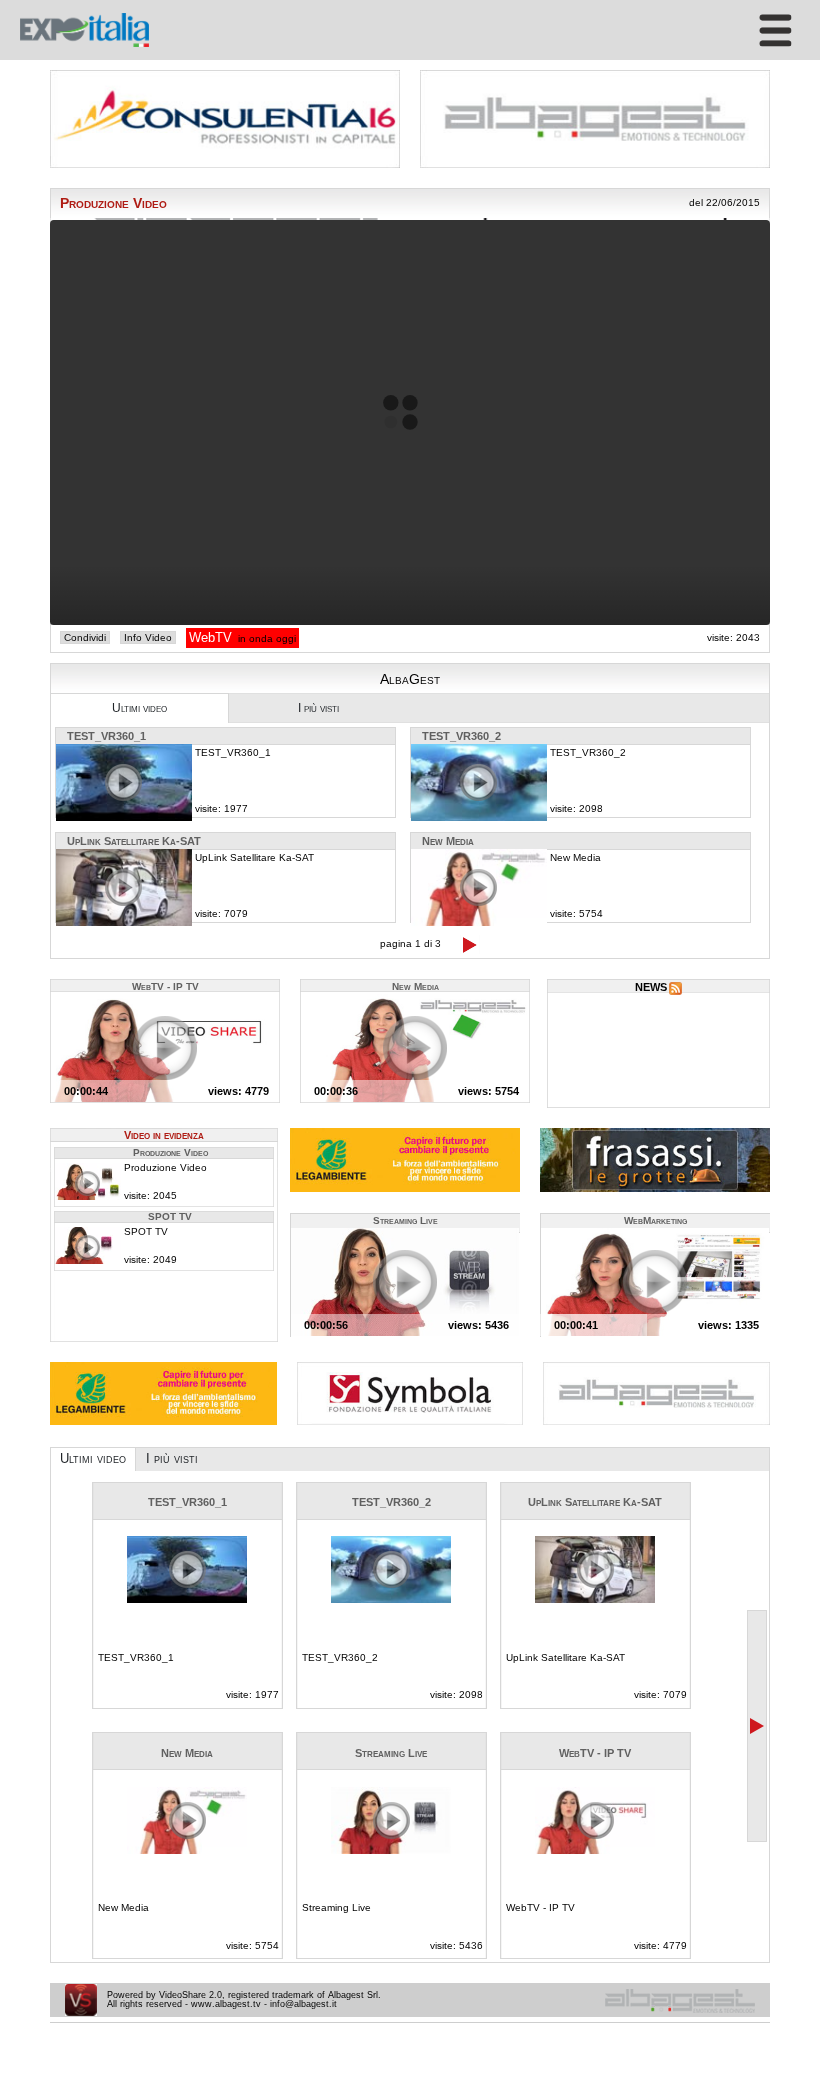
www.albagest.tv (226, 2004)
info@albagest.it (303, 2004)
